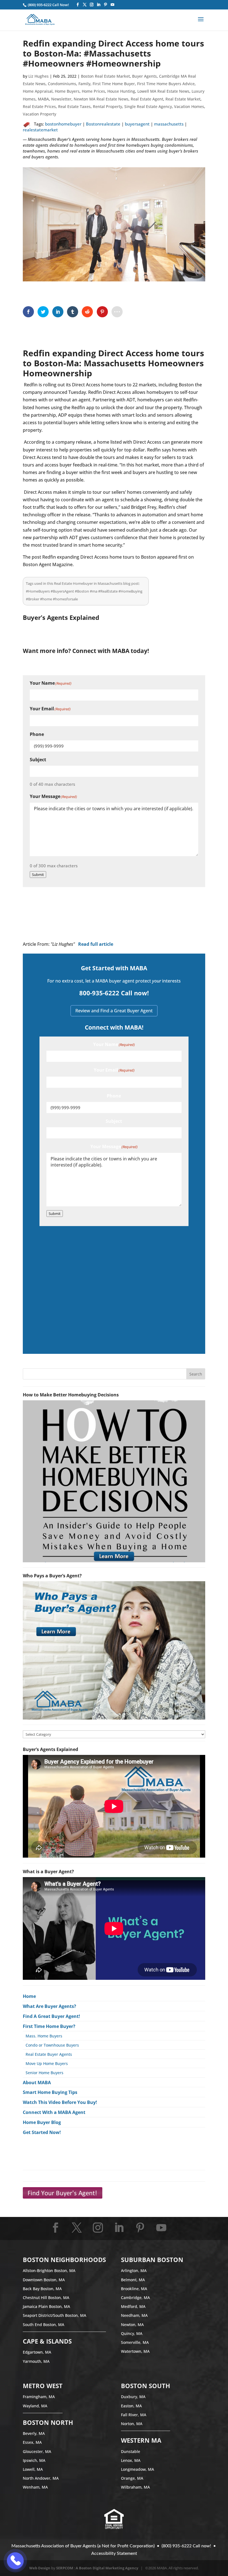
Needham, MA (134, 2315)
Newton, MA (132, 2325)
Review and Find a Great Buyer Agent (114, 1011)
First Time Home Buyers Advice (166, 84)
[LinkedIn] (99, 5)
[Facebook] (78, 5)
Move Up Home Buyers (47, 2063)
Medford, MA (133, 2306)
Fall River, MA (134, 2415)
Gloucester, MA (37, 2451)
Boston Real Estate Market (105, 76)
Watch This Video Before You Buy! (60, 2102)
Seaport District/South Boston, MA (54, 2315)
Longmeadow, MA (137, 2469)
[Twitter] (85, 5)
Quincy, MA (132, 2333)
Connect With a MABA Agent (54, 2112)
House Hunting (121, 91)
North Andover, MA (41, 2478)
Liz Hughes (39, 76)
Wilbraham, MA (135, 2487)
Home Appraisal (38, 91)
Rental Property (107, 106)
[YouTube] (112, 5)
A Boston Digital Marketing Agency (107, 2568)
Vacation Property (39, 114)
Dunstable (131, 2451)
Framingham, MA (39, 2397)
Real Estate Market (183, 99)
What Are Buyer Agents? (49, 2006)
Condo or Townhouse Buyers (52, 2045)
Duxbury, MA (133, 2397)
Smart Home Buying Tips (50, 2092)
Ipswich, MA (34, 2460)
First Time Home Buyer (114, 84)
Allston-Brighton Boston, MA (49, 2271)
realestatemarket (40, 130)
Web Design (40, 2568)
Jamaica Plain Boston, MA (46, 2306)
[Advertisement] (114, 1289)
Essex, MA (32, 2442)
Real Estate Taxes (74, 106)
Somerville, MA (135, 2342)
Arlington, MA (134, 2271)
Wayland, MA (35, 2406)
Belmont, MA (133, 2280)
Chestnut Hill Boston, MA (46, 2298)
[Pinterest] (106, 5)
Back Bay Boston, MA (42, 2289)
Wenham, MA (35, 2487)
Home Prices (93, 91)
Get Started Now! (42, 2132)
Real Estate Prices (39, 106)
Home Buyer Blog (42, 2122)
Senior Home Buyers (44, 2073)
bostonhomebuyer (63, 124)
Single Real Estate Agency (148, 106)
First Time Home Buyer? (49, 2026)
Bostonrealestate (103, 124)
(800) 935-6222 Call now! (186, 2546)
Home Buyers (67, 91)
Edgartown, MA (37, 2352)
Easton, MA (131, 2406)
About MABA (37, 2083)
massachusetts (169, 124)
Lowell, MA (33, 2469)
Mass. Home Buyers (44, 2036)
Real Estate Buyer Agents (49, 2054)
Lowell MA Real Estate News (163, 91)
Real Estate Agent (147, 99)
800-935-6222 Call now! (114, 993)
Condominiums (62, 84)
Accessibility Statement (114, 2553)
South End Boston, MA (44, 2325)
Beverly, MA (34, 2433)
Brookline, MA (134, 2289)
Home (29, 1996)
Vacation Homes (189, 106)
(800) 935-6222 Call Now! (48, 5)
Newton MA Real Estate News (101, 99)
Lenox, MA (131, 2460)
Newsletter (61, 99)
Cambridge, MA (135, 2298)
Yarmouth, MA (36, 2361)
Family (84, 84)
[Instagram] (92, 5)
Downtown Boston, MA (44, 2280)
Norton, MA (132, 2424)
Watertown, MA (135, 2351)
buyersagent (137, 124)
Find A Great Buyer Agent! (51, 2016)
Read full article (96, 944)
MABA (43, 99)
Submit (38, 875)
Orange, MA (132, 2478)
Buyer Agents (144, 76)
